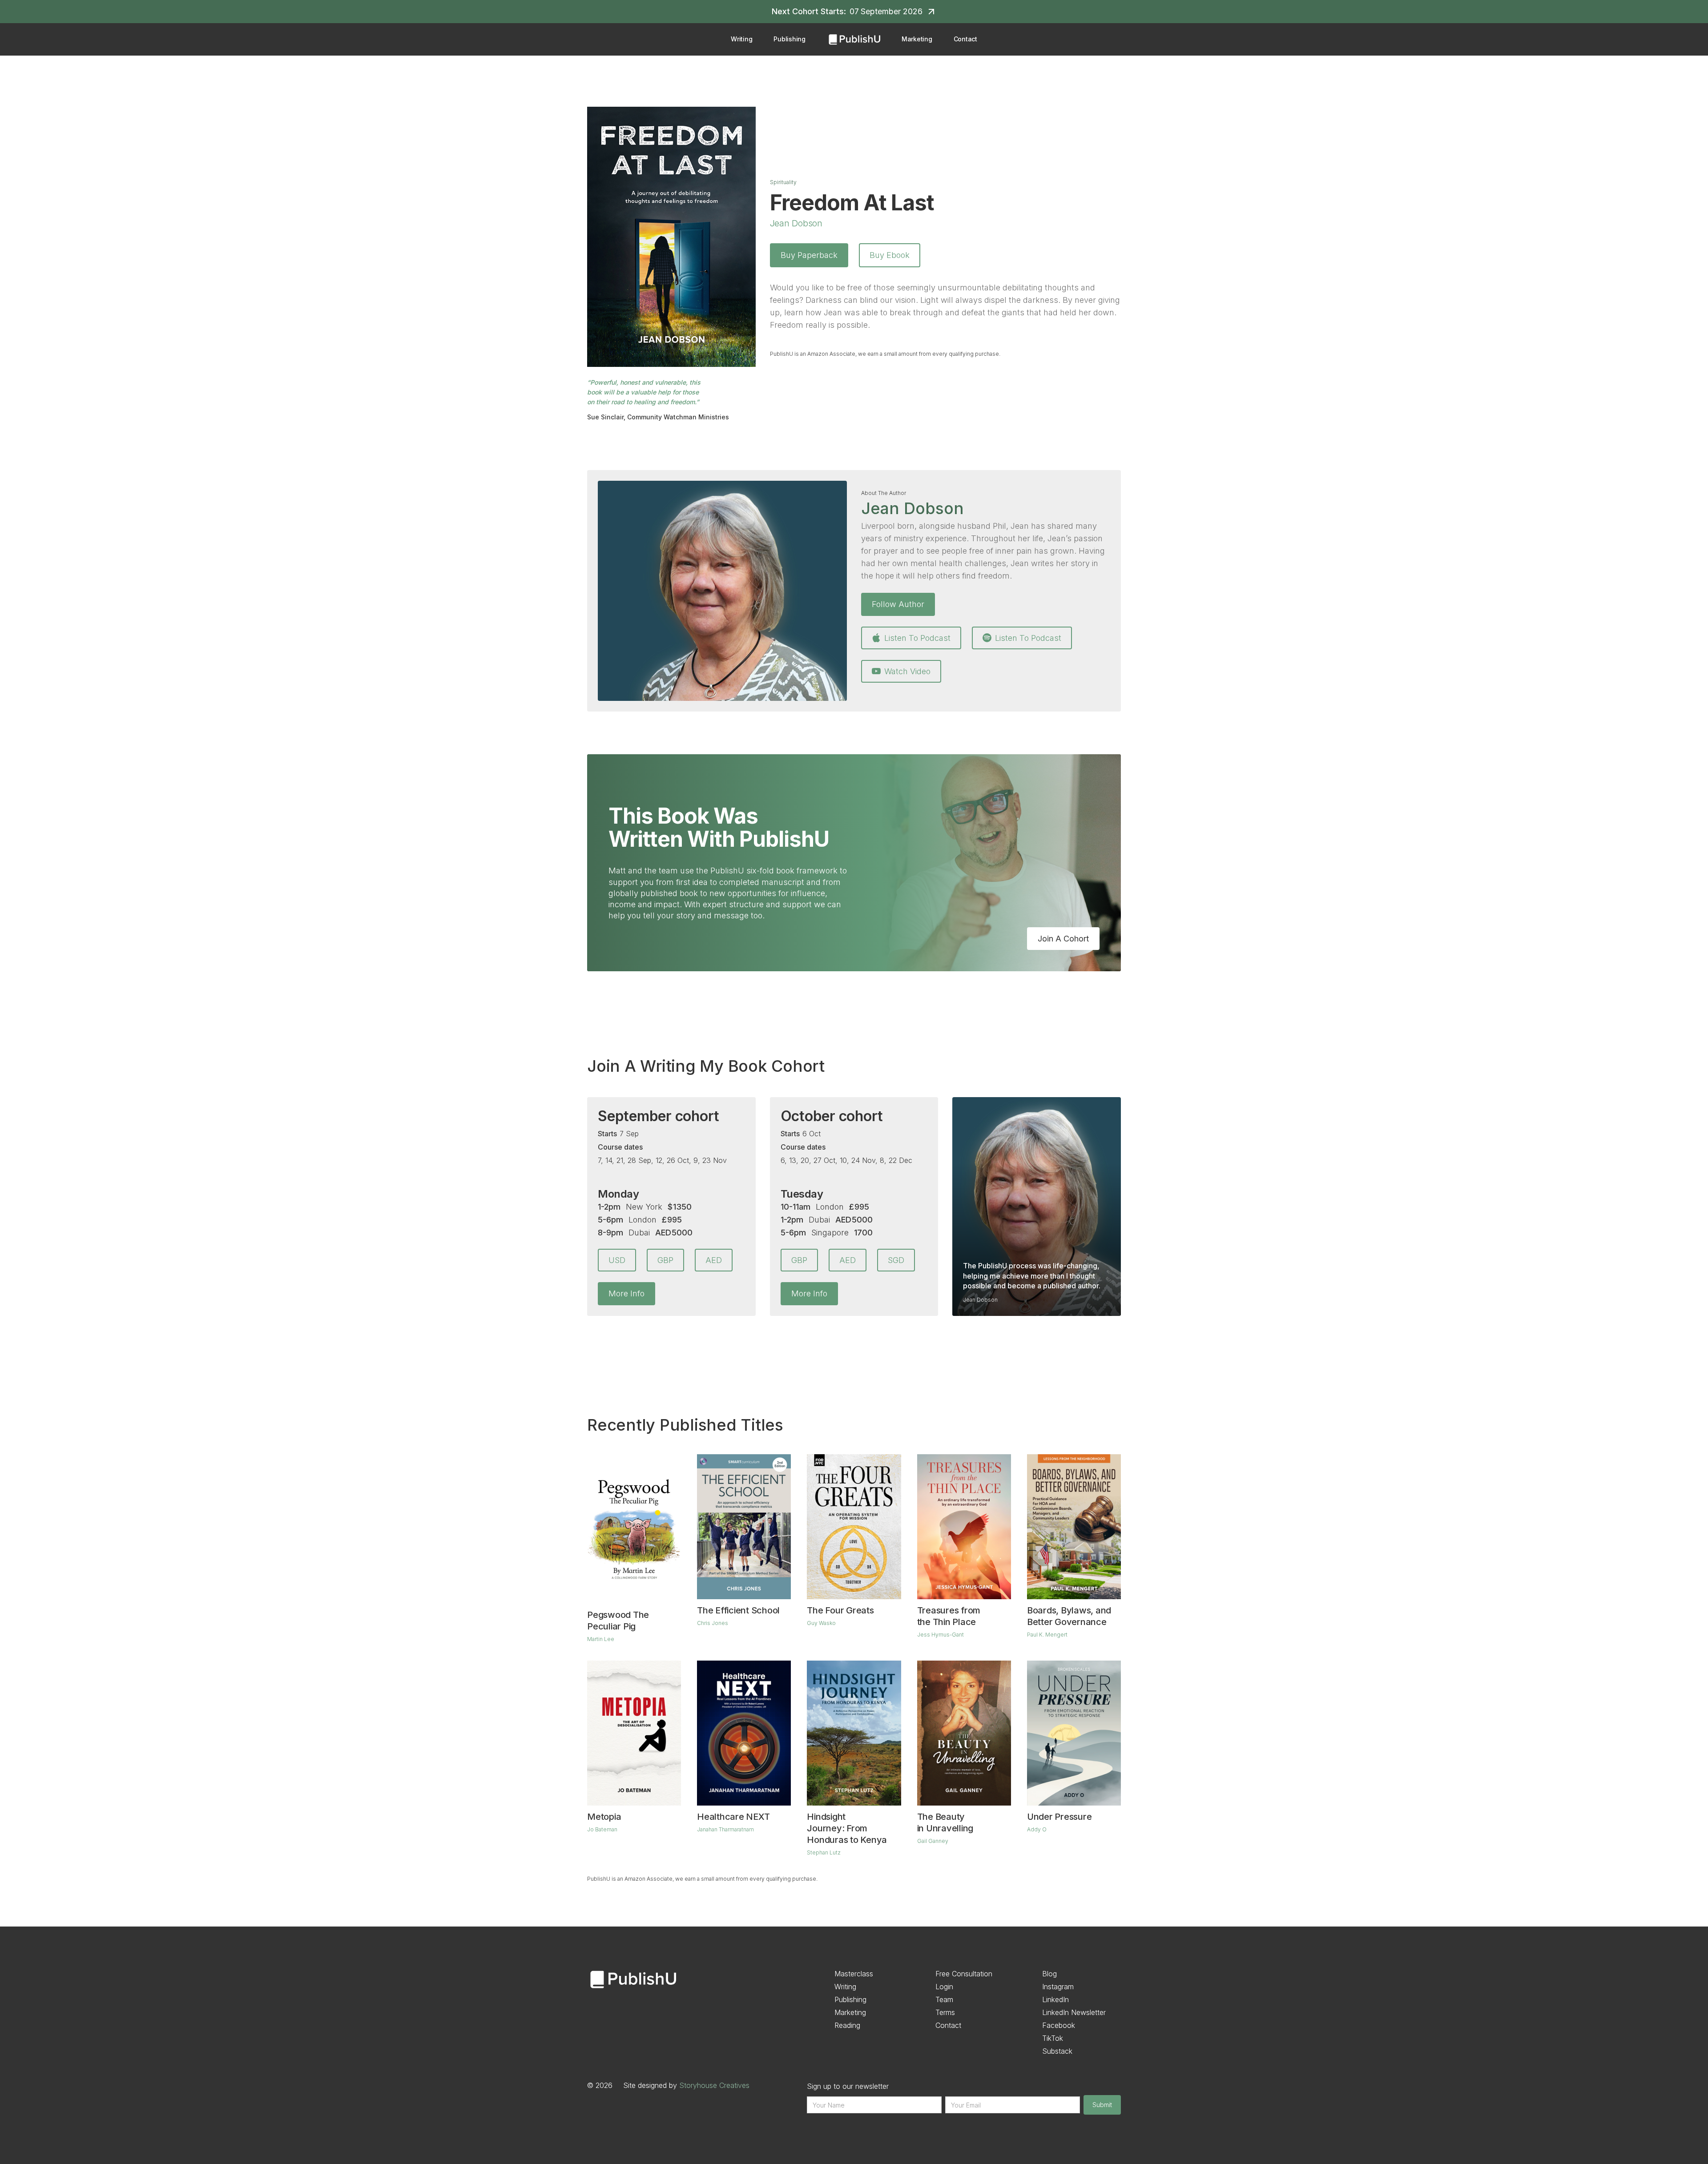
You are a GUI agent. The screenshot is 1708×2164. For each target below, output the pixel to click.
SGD (896, 1260)
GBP (665, 1260)
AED (714, 1260)
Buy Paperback (809, 255)
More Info (626, 1293)
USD (617, 1260)
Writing (741, 39)
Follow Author (898, 604)
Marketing (917, 39)
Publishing (790, 39)
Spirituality (783, 182)
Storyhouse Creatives (714, 2085)
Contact (965, 39)
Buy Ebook (890, 255)
